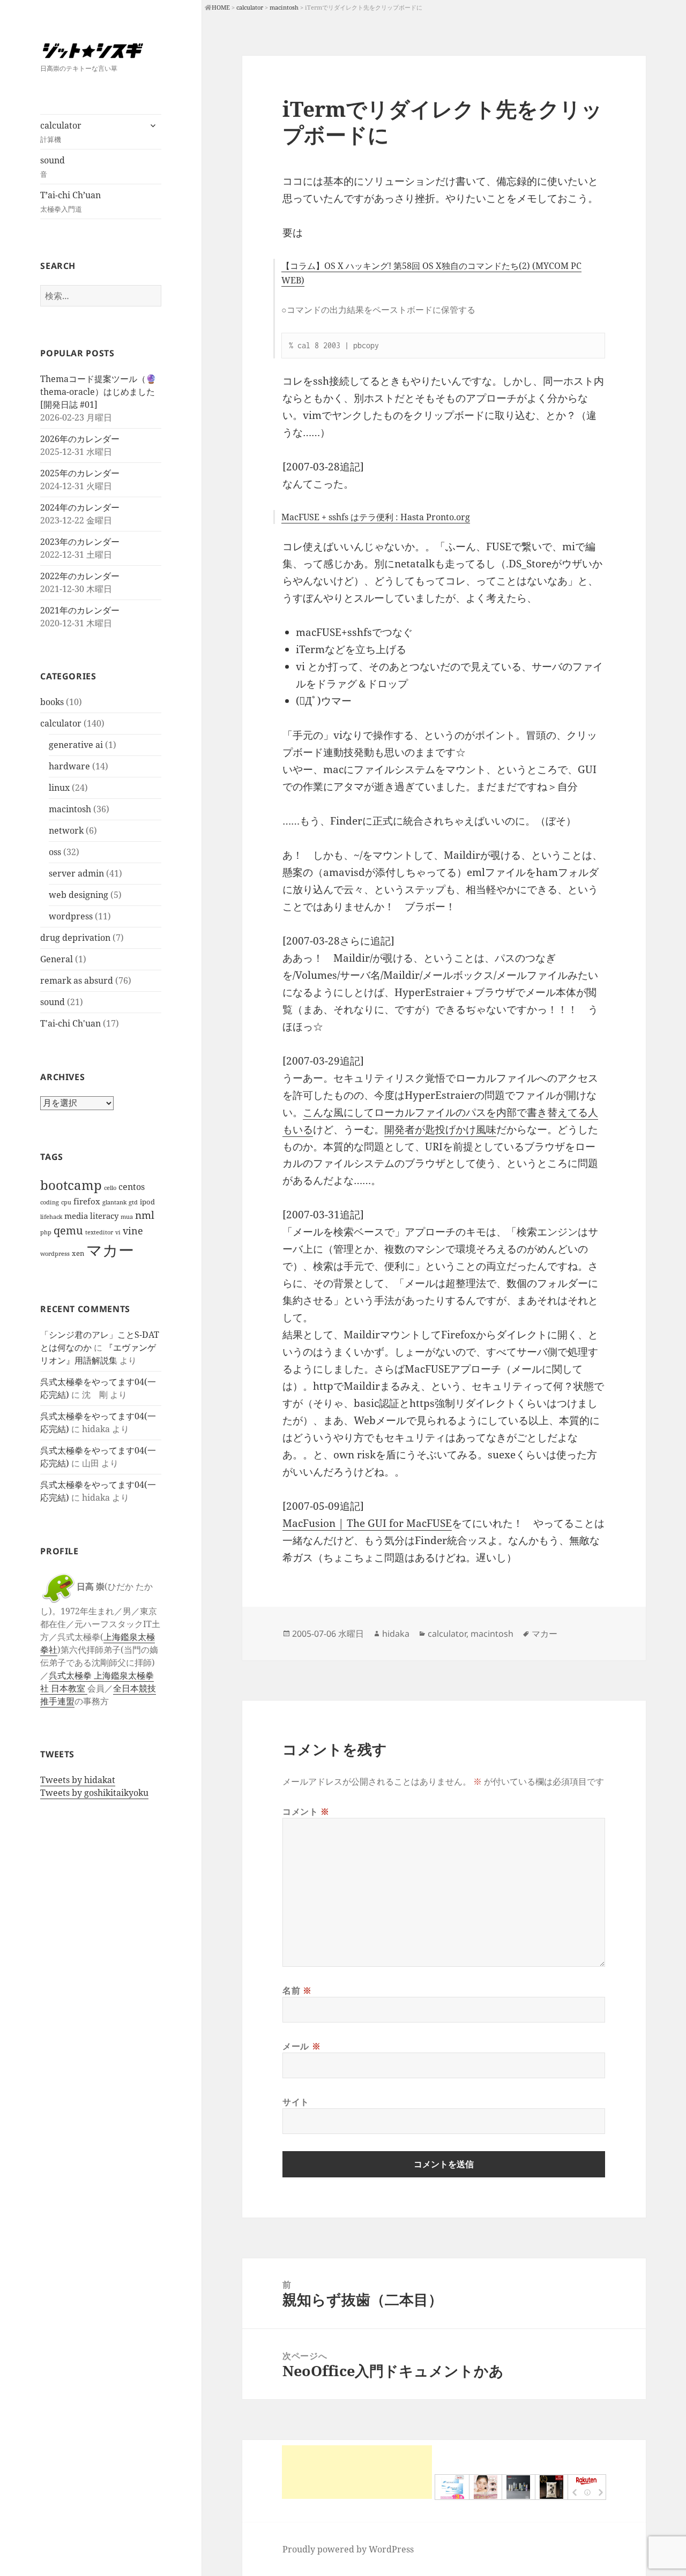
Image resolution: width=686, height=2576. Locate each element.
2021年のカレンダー (80, 610)
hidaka (396, 1634)
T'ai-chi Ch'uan (70, 1023)
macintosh (70, 809)
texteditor (99, 1232)
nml (145, 1215)
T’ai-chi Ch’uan (70, 201)
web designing (79, 895)
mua (127, 1217)
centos (132, 1186)
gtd (133, 1202)
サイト (296, 2102)
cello (110, 1188)
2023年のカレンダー (80, 542)
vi (118, 1232)
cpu (66, 1202)
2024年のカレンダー (80, 507)
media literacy (91, 1216)
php (46, 1232)
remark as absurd (77, 980)
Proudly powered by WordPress (348, 2549)
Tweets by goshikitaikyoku (94, 1793)
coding (50, 1202)
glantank (114, 1202)
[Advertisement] (357, 2472)
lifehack (51, 1217)
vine (133, 1231)
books (52, 702)
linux (59, 788)
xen (78, 1253)
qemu (68, 1230)
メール (301, 2046)
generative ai (76, 745)
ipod (147, 1202)
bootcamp (71, 1185)
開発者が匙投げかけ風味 (440, 1129)
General (57, 959)
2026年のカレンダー (80, 439)
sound (53, 167)
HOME (221, 7)
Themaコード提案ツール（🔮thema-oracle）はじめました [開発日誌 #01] (98, 392)
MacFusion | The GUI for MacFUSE (367, 1523)
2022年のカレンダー (80, 576)
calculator (61, 132)
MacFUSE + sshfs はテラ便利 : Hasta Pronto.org (376, 517)
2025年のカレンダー (80, 473)
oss (55, 852)
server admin (76, 873)
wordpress (71, 916)
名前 (297, 1990)
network (66, 830)
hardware (69, 766)
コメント (306, 1811)
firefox (87, 1201)
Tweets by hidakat (78, 1780)
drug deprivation (75, 938)
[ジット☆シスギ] (101, 50)
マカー (110, 1250)
